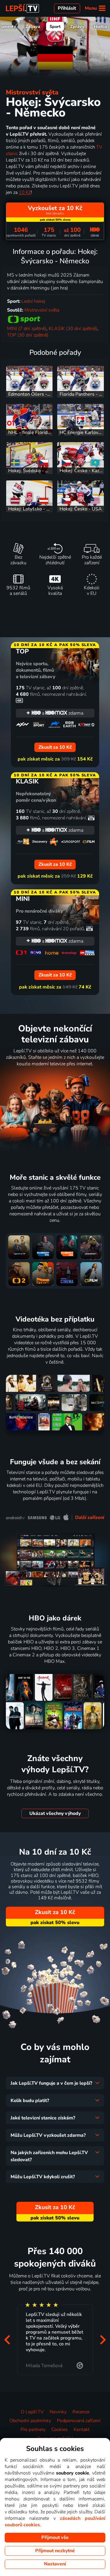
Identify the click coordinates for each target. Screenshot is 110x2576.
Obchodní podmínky (30, 2421)
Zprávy (77, 26)
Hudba (100, 26)
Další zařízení (90, 1517)
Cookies (60, 2429)
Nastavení (55, 2564)
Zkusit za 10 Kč (55, 1912)
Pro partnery (33, 2429)
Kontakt (82, 2429)
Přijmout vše (55, 2537)
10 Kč (25, 192)
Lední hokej (33, 301)
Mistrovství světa (32, 92)
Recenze (81, 2412)
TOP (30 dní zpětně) (28, 335)
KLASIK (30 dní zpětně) (73, 329)
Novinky (58, 2412)
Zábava (33, 26)
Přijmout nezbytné (55, 2551)
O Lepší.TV (32, 2412)
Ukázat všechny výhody (55, 1813)
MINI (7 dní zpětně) (27, 329)
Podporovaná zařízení (79, 2421)
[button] (7, 2340)
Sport (55, 26)
